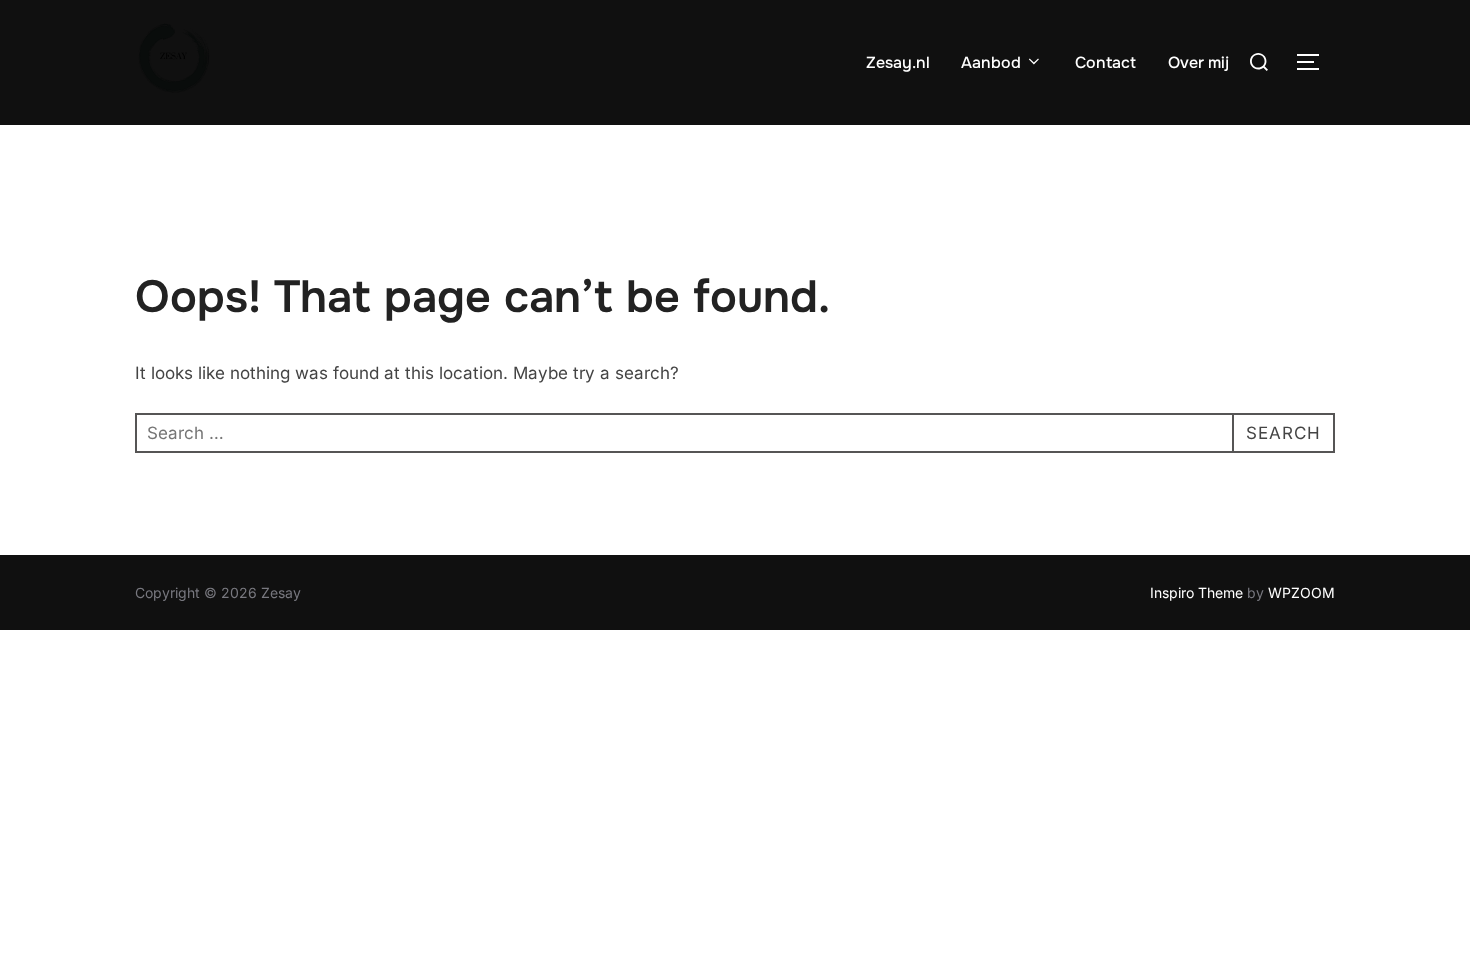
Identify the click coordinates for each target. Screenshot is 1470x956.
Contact (1105, 62)
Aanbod (991, 62)
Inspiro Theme (1196, 592)
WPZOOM (1301, 592)
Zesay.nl (898, 62)
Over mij (1198, 62)
